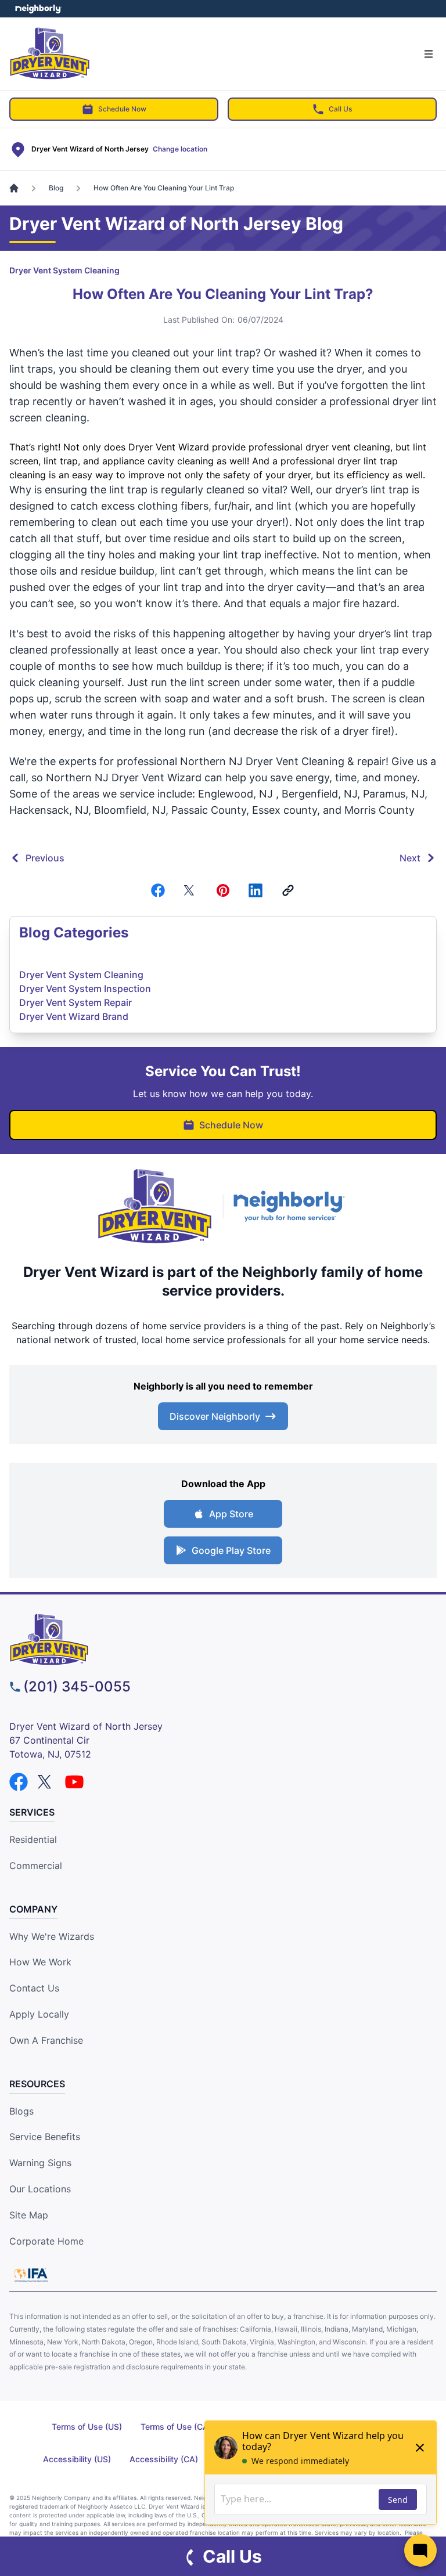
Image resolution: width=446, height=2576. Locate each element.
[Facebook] (158, 890)
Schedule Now (122, 109)
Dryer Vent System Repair (75, 1002)
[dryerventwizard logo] (223, 1639)
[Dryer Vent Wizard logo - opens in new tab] (155, 1206)
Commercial (36, 1866)
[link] (288, 890)
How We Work (40, 1962)
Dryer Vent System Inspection (85, 988)
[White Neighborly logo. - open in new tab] (38, 9)
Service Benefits (45, 2137)
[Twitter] (190, 890)
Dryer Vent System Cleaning (64, 270)
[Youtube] (74, 1782)
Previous (45, 858)
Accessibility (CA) (164, 2459)
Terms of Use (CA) (176, 2427)
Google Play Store (231, 1550)
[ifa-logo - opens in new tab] (31, 2275)
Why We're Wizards (52, 1936)
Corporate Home (46, 2241)
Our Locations (40, 2189)
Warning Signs (40, 2163)
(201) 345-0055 (77, 1686)
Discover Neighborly (215, 1416)
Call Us (340, 109)
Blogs (21, 2111)
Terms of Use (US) (87, 2427)
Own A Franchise (46, 2040)
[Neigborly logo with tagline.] (292, 1206)
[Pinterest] (223, 890)
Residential (33, 1839)
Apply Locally (39, 2014)
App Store (231, 1514)
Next (410, 858)
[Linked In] (256, 890)
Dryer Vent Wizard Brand (74, 1016)
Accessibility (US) (77, 2459)
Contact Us (34, 1988)
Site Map (29, 2215)
